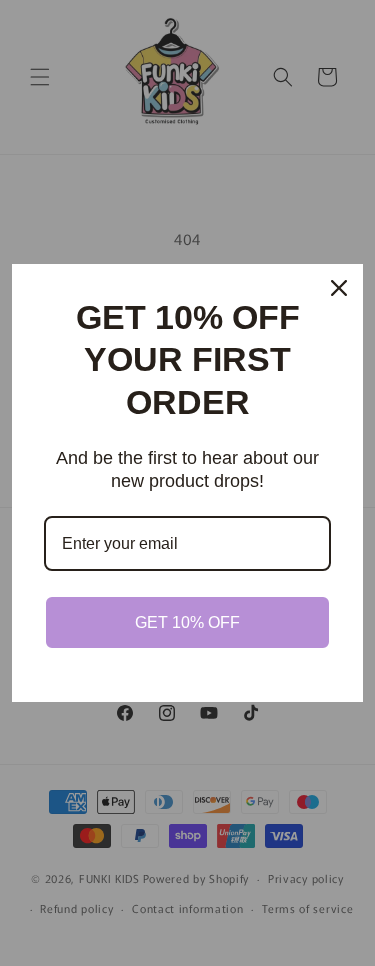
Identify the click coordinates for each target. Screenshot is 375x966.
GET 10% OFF (187, 622)
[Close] (339, 288)
